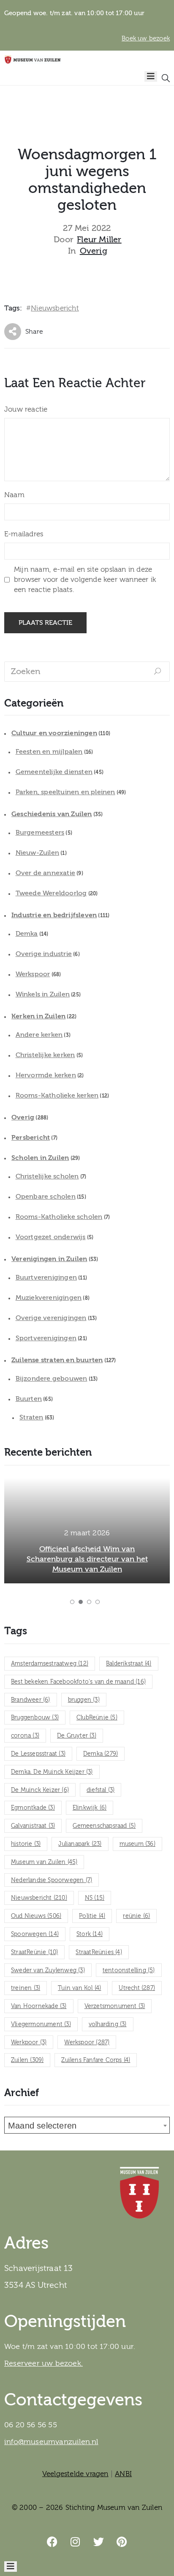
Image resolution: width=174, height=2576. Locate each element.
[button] (72, 1602)
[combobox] (87, 2125)
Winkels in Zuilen (43, 994)
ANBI (123, 2474)
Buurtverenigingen (46, 1277)
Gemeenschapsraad (104, 1826)
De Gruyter (77, 1736)
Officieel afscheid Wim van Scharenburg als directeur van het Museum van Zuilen (87, 1559)
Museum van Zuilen (44, 1862)
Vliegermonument (41, 2024)
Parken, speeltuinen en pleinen (65, 792)
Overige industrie (44, 954)
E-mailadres (24, 534)
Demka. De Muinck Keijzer (52, 1772)
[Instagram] (76, 2542)
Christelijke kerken (45, 1055)
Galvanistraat (33, 1826)
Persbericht (31, 1138)
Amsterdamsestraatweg (50, 1664)
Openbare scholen (46, 1197)
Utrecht (137, 1988)
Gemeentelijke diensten (54, 772)
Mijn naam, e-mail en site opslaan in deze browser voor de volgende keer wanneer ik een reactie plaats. (85, 580)
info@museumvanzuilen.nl (51, 2442)
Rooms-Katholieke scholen (59, 1217)
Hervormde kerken (46, 1075)
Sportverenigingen (46, 1338)
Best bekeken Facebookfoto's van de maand (78, 1682)
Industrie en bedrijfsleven (54, 915)
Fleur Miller (99, 240)
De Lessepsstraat (38, 1754)
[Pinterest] (122, 2542)
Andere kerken (39, 1035)
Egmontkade (33, 1808)
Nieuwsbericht (55, 308)
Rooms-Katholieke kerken (57, 1095)
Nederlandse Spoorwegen (52, 1880)
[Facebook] (52, 2542)
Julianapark (80, 1844)
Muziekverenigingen (49, 1298)
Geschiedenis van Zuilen (52, 814)
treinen (26, 1988)
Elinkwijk (90, 1808)
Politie (92, 1916)
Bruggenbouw (35, 1718)
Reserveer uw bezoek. (43, 2363)
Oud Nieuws (36, 1916)
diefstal (101, 1790)
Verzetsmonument (115, 2006)
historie (26, 1844)
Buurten (29, 1399)
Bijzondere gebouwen (52, 1379)
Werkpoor (29, 2043)
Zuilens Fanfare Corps (96, 2060)
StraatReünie (34, 1952)
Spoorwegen (35, 1934)
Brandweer (31, 1700)
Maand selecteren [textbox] (42, 2126)
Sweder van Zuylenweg (48, 1971)
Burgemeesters (40, 833)
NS (95, 1898)
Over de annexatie (45, 873)
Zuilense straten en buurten (57, 1360)
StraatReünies (99, 1952)
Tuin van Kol (79, 1988)
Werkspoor (33, 974)
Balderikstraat (129, 1664)
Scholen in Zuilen (40, 1158)
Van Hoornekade (39, 2006)
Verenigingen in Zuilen (49, 1259)
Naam (14, 495)
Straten (31, 1417)
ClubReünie (97, 1718)
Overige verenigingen (51, 1318)
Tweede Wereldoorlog (51, 893)
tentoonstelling (129, 1971)
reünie (136, 1916)
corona (25, 1736)
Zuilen (27, 2060)
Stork (90, 1934)
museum (137, 1844)
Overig (94, 251)
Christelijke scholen (47, 1176)
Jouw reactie (26, 409)
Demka (27, 934)
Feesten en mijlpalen (49, 752)
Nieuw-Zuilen (37, 853)
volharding (108, 2024)
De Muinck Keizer (40, 1790)
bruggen (84, 1700)
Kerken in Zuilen (38, 1016)
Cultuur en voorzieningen (54, 733)
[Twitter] (99, 2542)
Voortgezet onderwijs (51, 1237)
